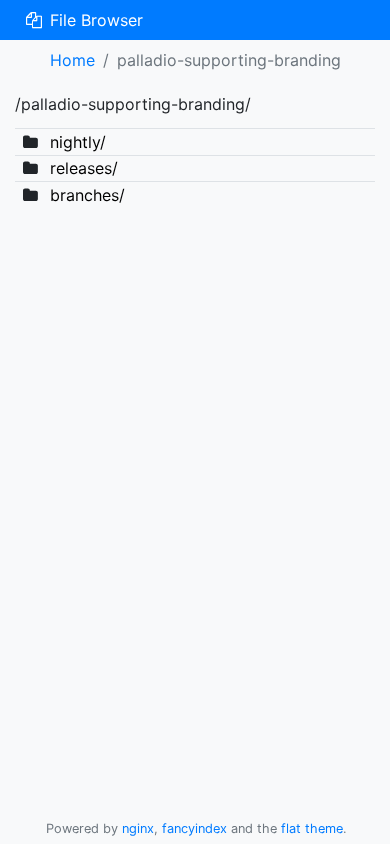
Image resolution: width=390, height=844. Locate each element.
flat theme (312, 828)
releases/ (84, 168)
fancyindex (194, 828)
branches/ (87, 195)
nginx (138, 828)
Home (72, 60)
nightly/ (78, 142)
